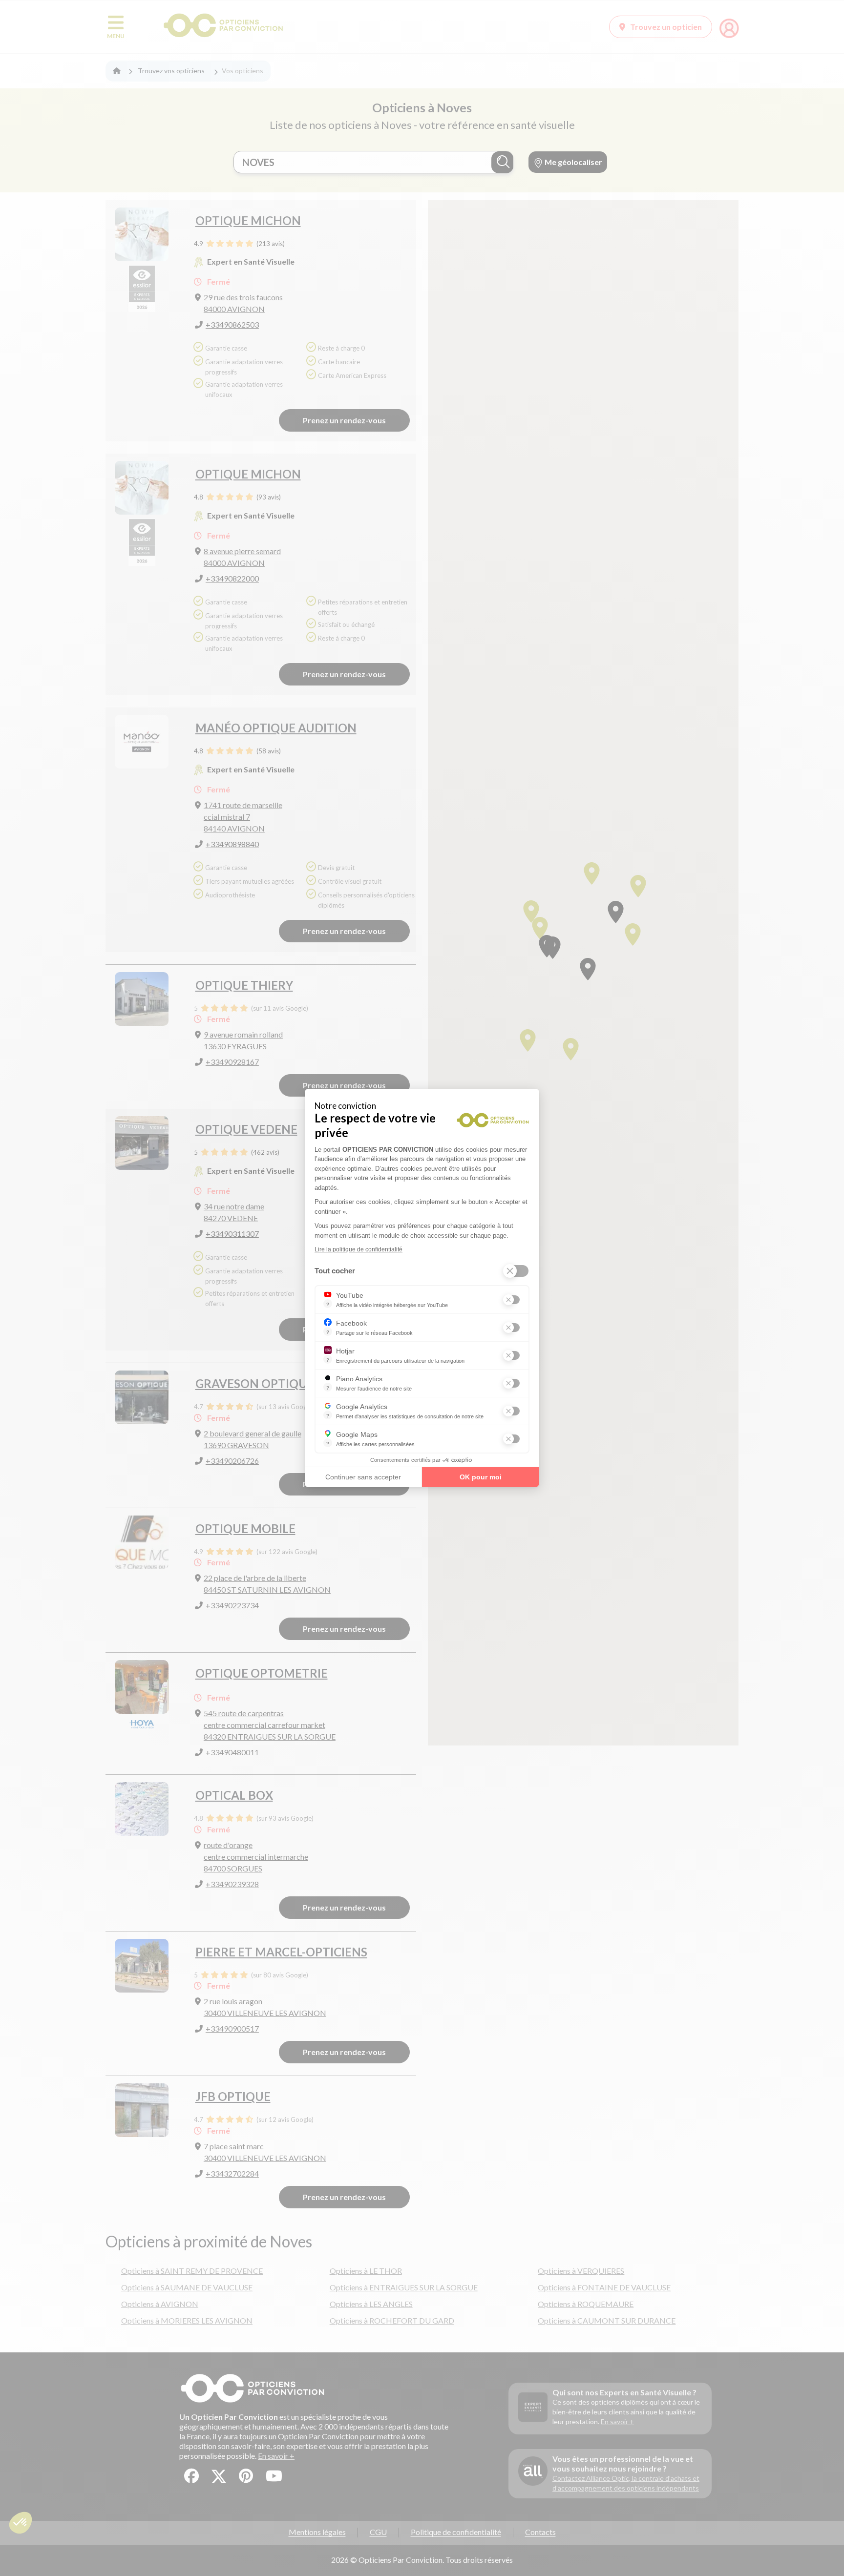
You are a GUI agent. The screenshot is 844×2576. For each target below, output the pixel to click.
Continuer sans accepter (363, 1477)
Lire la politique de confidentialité (359, 1249)
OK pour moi (481, 1477)
